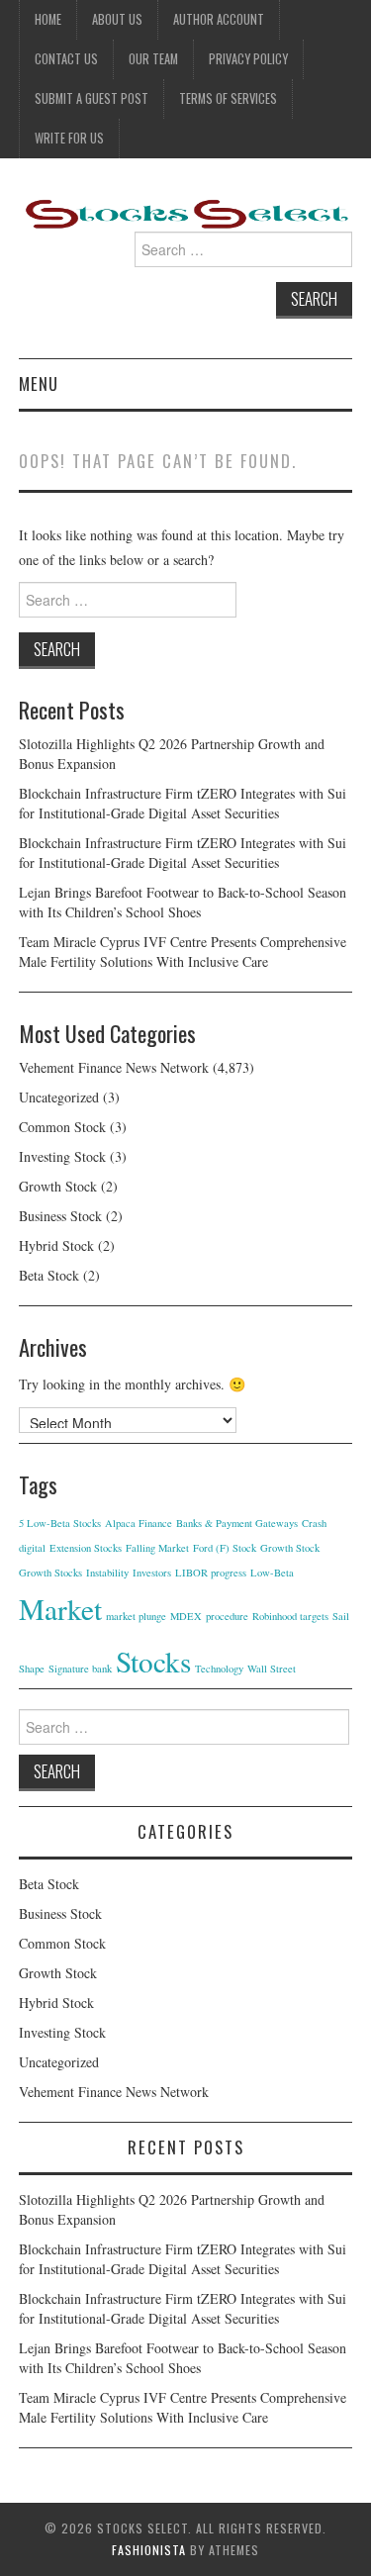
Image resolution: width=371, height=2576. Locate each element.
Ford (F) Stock (225, 1548)
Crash (314, 1523)
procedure (227, 1616)
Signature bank (80, 1669)
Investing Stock (62, 1156)
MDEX (186, 1616)
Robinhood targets (290, 1616)
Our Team (153, 59)
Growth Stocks (50, 1573)
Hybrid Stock (56, 1245)
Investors (152, 1573)
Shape (32, 1669)
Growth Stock (58, 1186)
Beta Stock (49, 1275)
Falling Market (157, 1548)
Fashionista (149, 2550)
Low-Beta (272, 1573)
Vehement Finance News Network (114, 1067)
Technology (219, 1669)
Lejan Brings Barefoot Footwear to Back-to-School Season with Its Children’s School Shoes (183, 902)
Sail (341, 1616)
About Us (117, 19)
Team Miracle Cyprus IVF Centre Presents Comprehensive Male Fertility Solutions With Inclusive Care (183, 952)
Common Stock (62, 1127)
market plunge (136, 1616)
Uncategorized (59, 1097)
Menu (39, 383)
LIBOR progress (211, 1573)
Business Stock (60, 1216)
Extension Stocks (86, 1548)
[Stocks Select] (186, 212)
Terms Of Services (228, 98)
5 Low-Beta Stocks (60, 1523)
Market (60, 1609)
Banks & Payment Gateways (237, 1523)
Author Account (219, 19)
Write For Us (69, 138)
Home (48, 19)
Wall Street (272, 1669)
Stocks (153, 1661)
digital (32, 1548)
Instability (107, 1573)
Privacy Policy (248, 59)
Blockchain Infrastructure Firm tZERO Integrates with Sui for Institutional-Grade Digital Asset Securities (183, 803)
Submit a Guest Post (92, 98)
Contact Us (66, 59)
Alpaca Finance (139, 1523)
